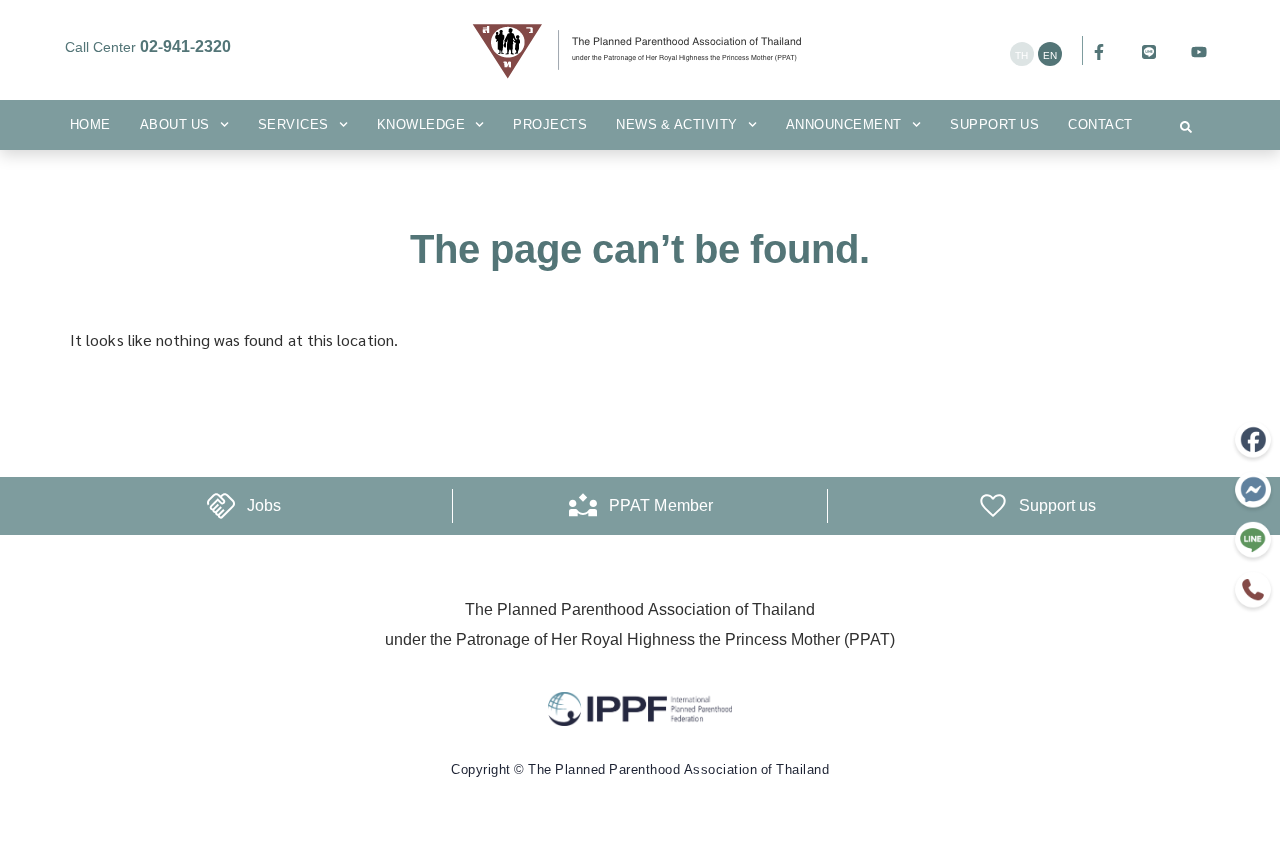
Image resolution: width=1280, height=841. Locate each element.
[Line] (1149, 52)
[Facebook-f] (1099, 52)
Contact (1100, 125)
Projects (550, 125)
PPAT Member (661, 506)
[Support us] (993, 506)
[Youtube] (1199, 52)
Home (90, 125)
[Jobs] (221, 506)
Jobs (264, 506)
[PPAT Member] (583, 506)
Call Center (148, 47)
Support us (994, 125)
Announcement (844, 125)
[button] (1186, 127)
